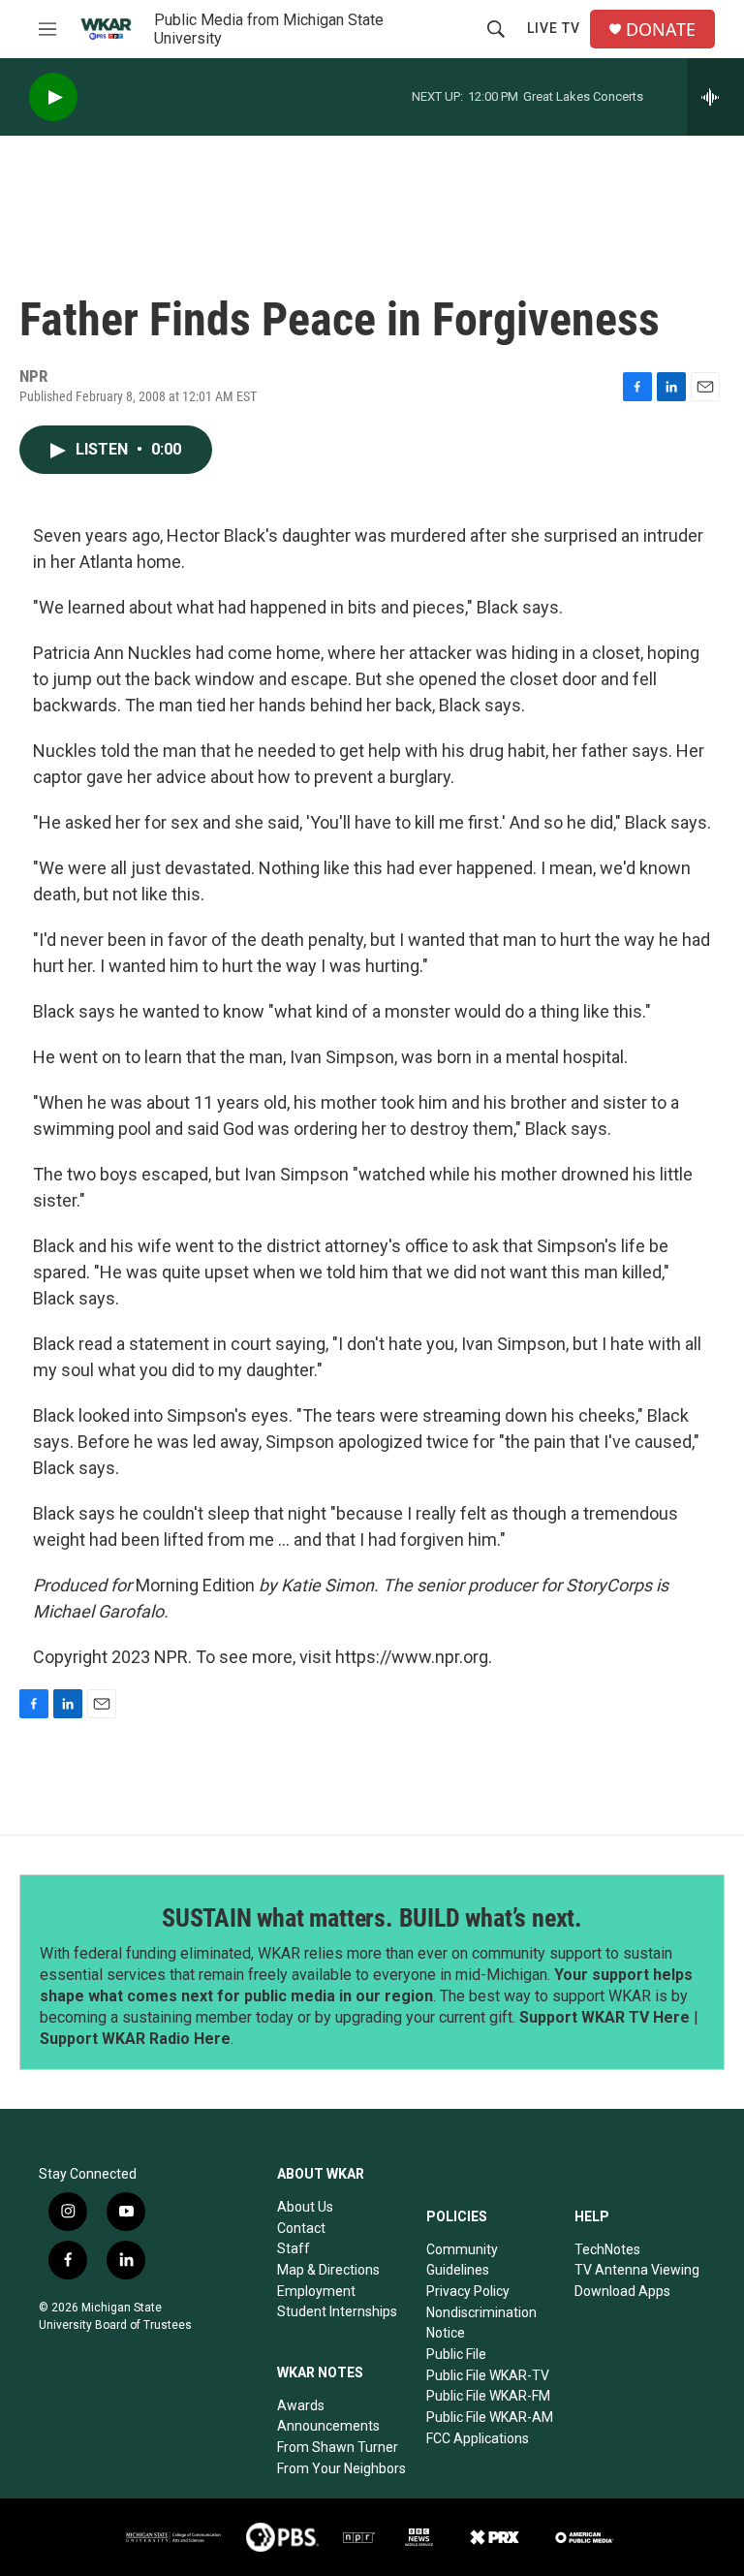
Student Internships (337, 2311)
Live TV (554, 28)
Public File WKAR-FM (488, 2396)
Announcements (328, 2426)
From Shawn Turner (338, 2447)
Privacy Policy (468, 2291)
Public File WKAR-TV (488, 2375)
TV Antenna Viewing (637, 2270)
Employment (316, 2291)
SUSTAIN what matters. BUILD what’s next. (372, 1918)
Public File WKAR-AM (490, 2417)
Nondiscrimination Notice (481, 2323)
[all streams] (715, 97)
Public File (456, 2354)
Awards (301, 2405)
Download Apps (622, 2291)
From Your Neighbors (341, 2468)
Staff (294, 2248)
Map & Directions (328, 2270)
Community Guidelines (462, 2260)
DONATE (661, 30)
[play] (53, 97)
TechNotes (607, 2249)
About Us (305, 2207)
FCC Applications (478, 2438)
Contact (301, 2228)
